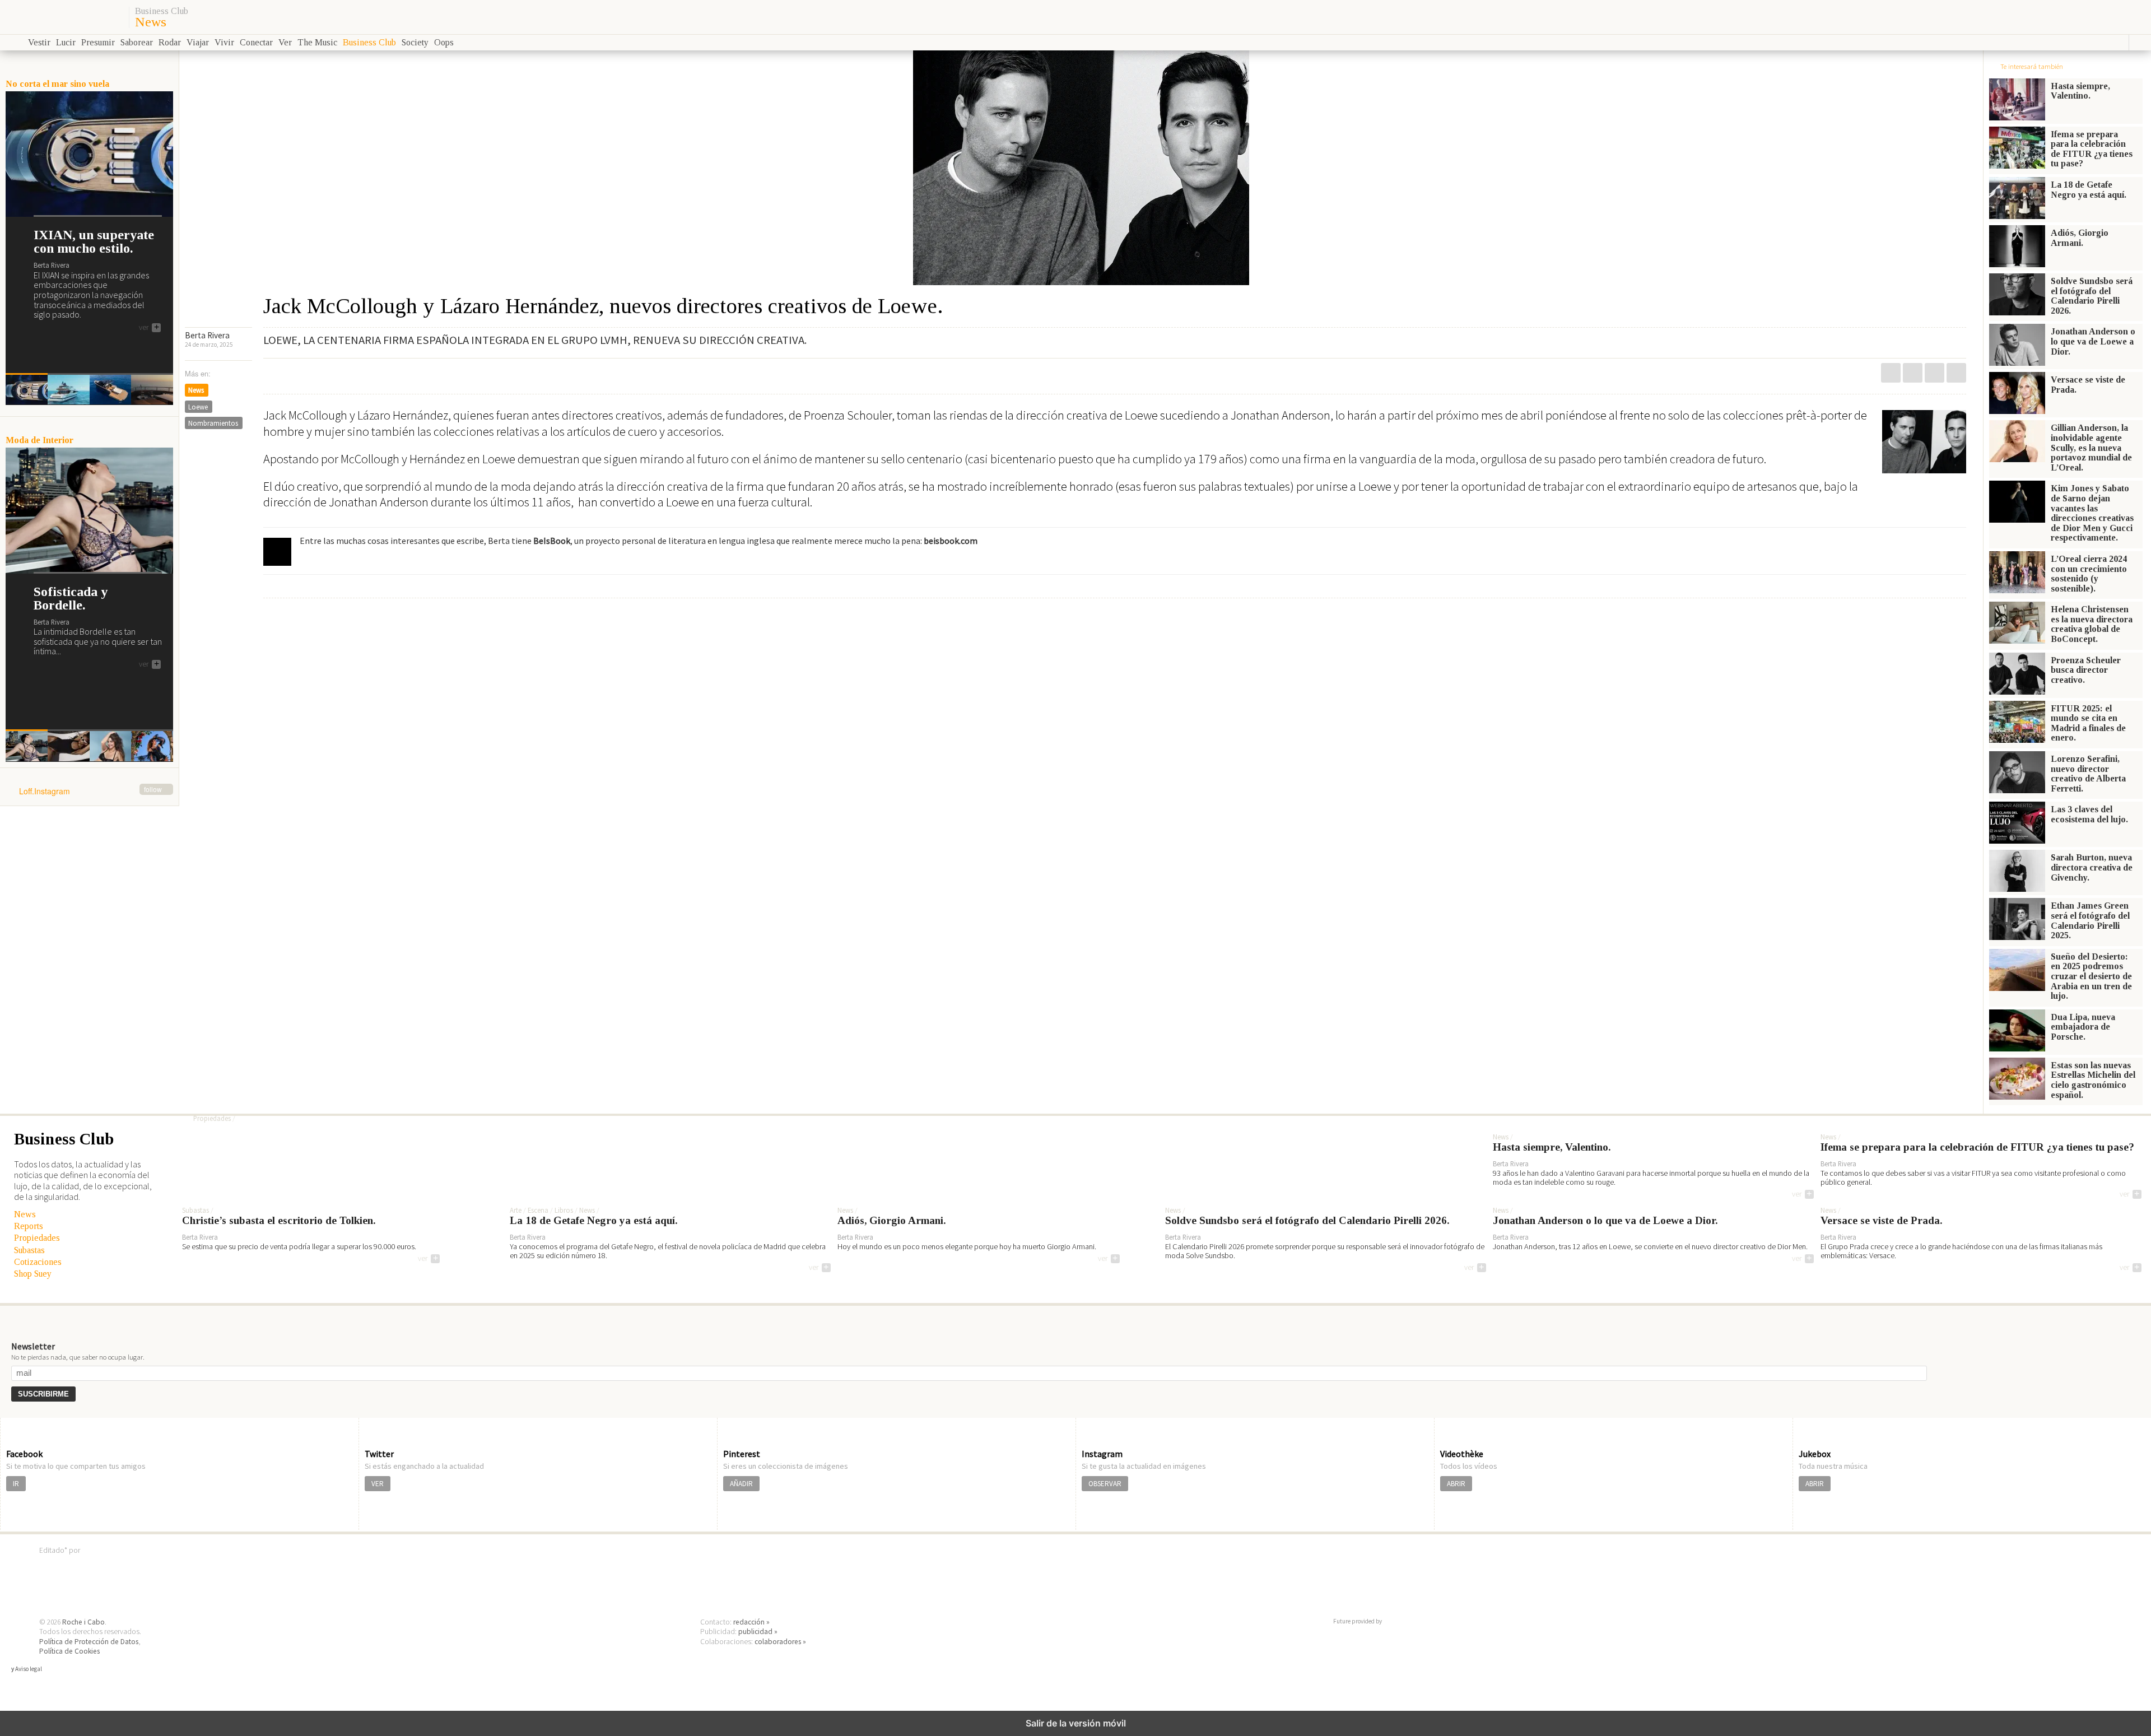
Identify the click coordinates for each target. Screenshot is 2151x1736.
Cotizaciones (38, 1262)
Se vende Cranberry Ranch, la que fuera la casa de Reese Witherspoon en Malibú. (481, 1099)
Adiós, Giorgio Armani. (2080, 238)
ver (149, 328)
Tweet (1934, 373)
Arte (516, 1211)
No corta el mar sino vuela (57, 84)
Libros (564, 1211)
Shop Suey (33, 1274)
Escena (538, 1211)
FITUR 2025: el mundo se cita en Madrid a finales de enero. (2088, 723)
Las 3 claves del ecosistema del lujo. (2089, 814)
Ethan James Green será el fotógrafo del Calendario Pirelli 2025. (2090, 920)
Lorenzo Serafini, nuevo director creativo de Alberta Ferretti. (2088, 774)
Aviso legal (29, 1669)
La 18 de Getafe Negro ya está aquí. (2089, 190)
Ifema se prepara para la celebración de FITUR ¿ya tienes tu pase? (2092, 149)
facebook (1956, 373)
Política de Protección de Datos (89, 1642)
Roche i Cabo (83, 1622)
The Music (317, 42)
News (151, 22)
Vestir (39, 42)
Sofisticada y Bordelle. (71, 598)
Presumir (98, 42)
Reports (29, 1226)
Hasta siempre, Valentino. (2080, 91)
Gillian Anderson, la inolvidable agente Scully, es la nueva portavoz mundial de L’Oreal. (2091, 447)
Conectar (256, 42)
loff (63, 17)
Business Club (162, 11)
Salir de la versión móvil (1076, 1723)
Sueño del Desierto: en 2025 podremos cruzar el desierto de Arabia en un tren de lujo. (2091, 976)
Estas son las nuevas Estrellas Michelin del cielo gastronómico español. (2093, 1080)
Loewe (198, 407)
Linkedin (1913, 373)
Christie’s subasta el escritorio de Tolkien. (279, 1221)
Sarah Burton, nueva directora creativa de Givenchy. (2092, 867)
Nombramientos (213, 423)
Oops (444, 42)
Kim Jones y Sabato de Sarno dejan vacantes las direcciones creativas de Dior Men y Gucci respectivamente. (2092, 513)
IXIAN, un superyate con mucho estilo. (94, 241)
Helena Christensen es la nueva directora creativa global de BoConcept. (2092, 624)
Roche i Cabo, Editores (1075, 1567)
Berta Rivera (207, 335)
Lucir (66, 42)
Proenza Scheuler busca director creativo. (2086, 670)
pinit (1891, 373)
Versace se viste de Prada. (2088, 385)
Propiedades (37, 1238)
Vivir (224, 42)
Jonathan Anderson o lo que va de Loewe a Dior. (2093, 341)
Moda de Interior (39, 440)
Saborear (137, 42)
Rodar (170, 42)
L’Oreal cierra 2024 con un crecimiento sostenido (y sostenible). (2089, 574)
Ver (285, 42)
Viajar (198, 42)
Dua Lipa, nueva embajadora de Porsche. (2083, 1027)
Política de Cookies (69, 1651)
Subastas (29, 1250)
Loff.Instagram (90, 792)
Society (415, 42)
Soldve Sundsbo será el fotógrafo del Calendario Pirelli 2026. (2092, 296)
